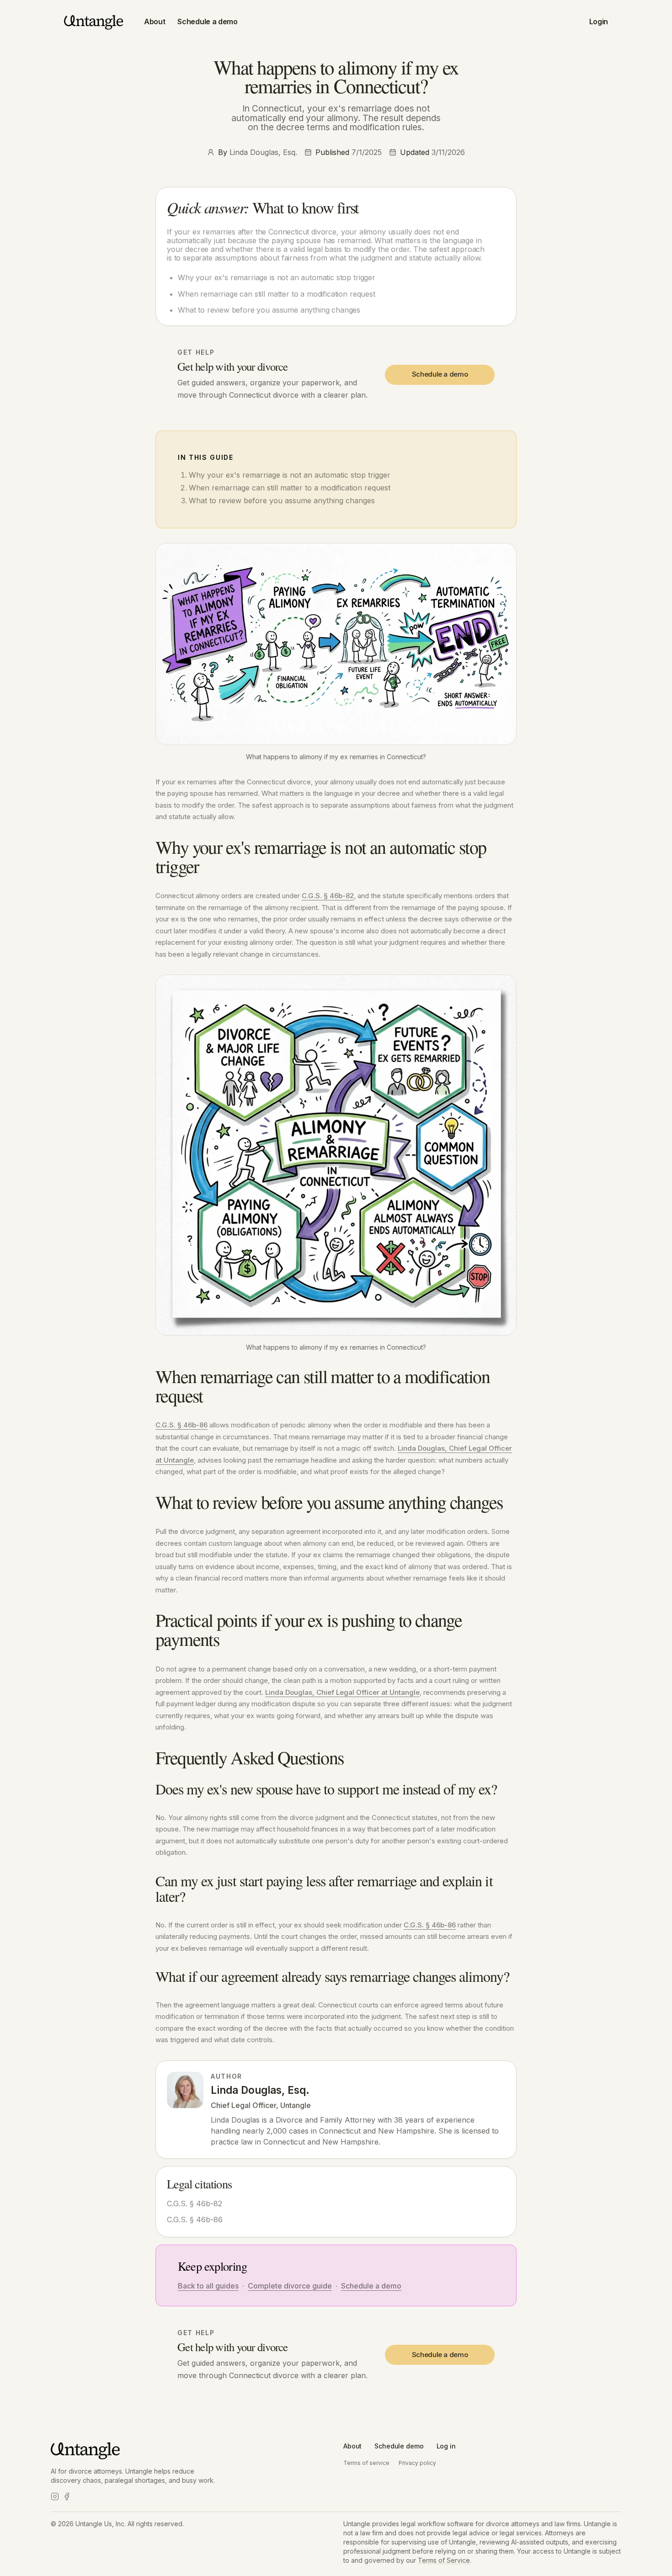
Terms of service (366, 2463)
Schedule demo (399, 2446)
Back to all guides (208, 2286)
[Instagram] (55, 2496)
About (155, 21)
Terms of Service (444, 2560)
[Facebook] (67, 2496)
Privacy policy (417, 2463)
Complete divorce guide (290, 2286)
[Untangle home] (94, 21)
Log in (446, 2446)
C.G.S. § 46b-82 (328, 896)
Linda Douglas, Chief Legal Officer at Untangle (342, 1692)
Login (599, 21)
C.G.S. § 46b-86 (181, 1425)
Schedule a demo (207, 21)
